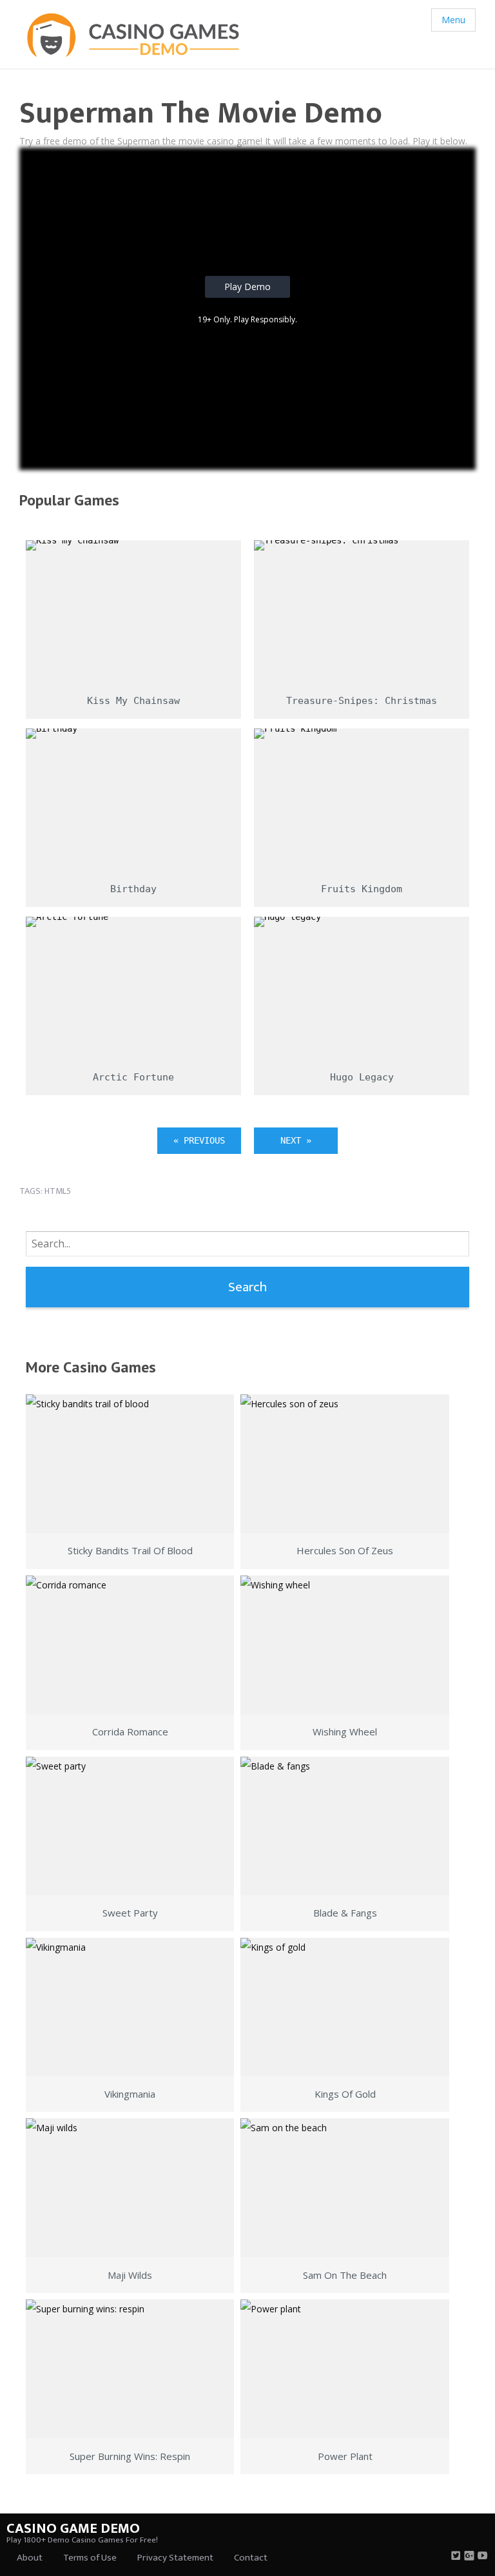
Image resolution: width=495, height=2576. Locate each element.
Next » (296, 1140)
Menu (453, 20)
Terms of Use (90, 2558)
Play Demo (247, 287)
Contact (251, 2558)
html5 (58, 1191)
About (30, 2558)
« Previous (199, 1140)
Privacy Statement (175, 2558)
